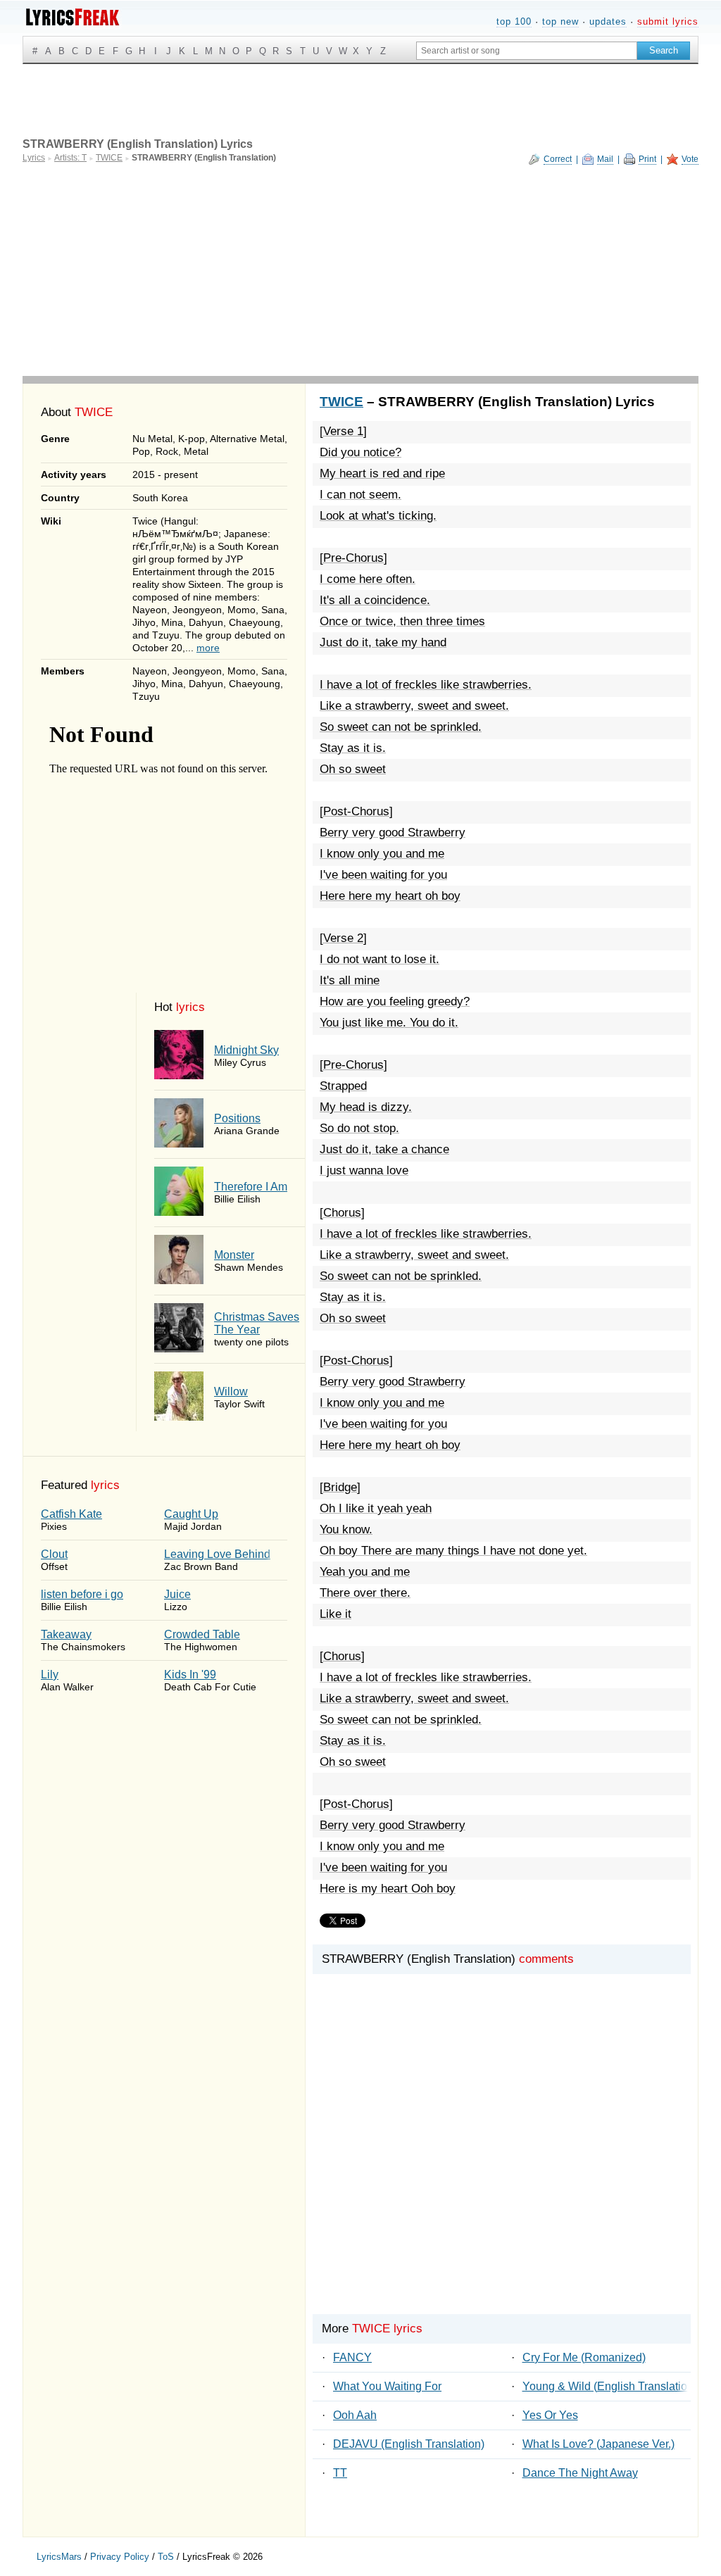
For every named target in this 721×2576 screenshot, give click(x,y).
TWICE (341, 402)
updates (608, 21)
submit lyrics (668, 21)
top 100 (514, 21)
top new (560, 21)
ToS (166, 2557)
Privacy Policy (120, 2557)
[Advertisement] (360, 270)
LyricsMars (59, 2557)
